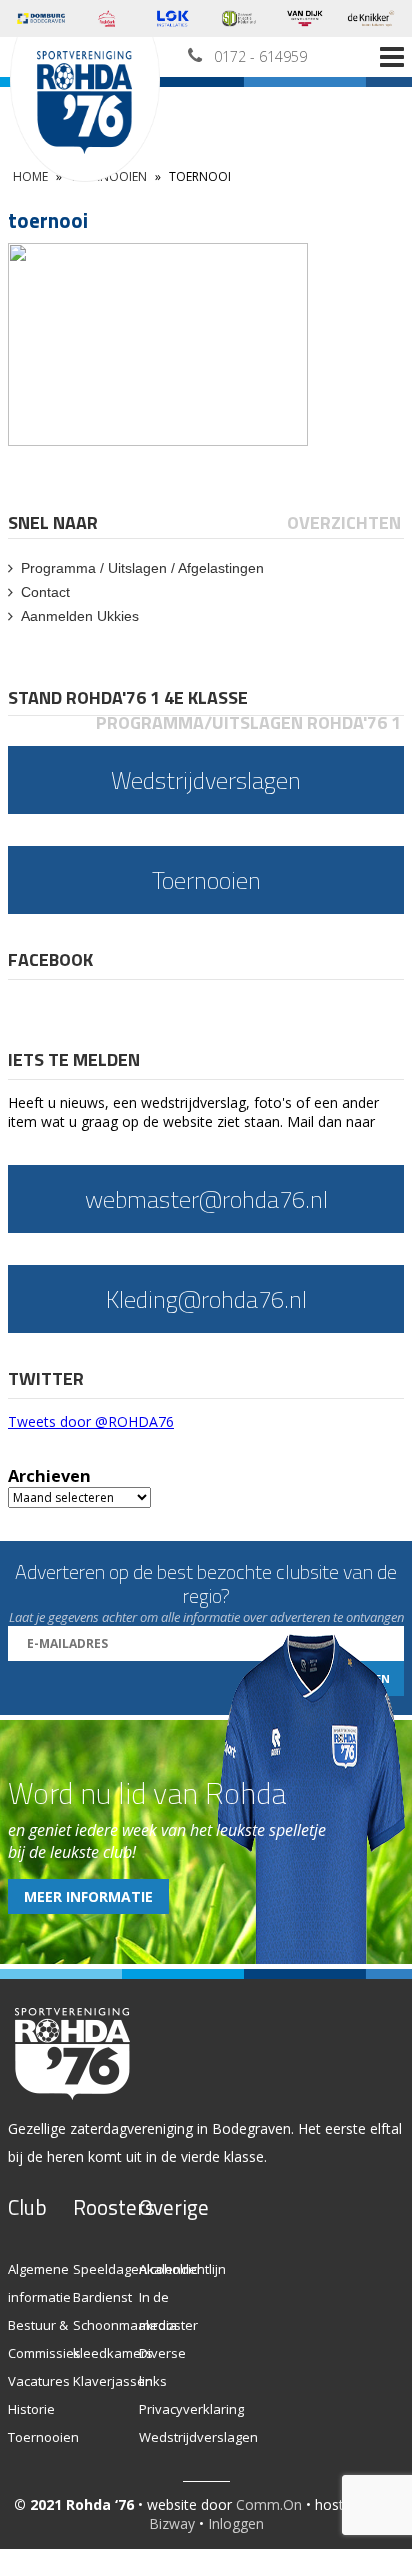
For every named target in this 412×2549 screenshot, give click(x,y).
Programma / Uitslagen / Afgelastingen (142, 568)
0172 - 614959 (260, 56)
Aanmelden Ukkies (80, 616)
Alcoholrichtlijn (182, 2269)
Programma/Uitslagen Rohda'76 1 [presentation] (248, 722)
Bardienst (102, 2297)
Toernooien (43, 2437)
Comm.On (269, 2504)
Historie (31, 2409)
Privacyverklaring (191, 2409)
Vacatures (39, 2381)
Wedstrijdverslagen (198, 2437)
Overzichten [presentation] (344, 522)
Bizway (172, 2523)
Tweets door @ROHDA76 (91, 1421)
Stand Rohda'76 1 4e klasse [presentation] (128, 697)
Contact (45, 592)
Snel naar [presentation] (53, 522)
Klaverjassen (113, 2381)
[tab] (54, 522)
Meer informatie (88, 1896)
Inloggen (236, 2523)
